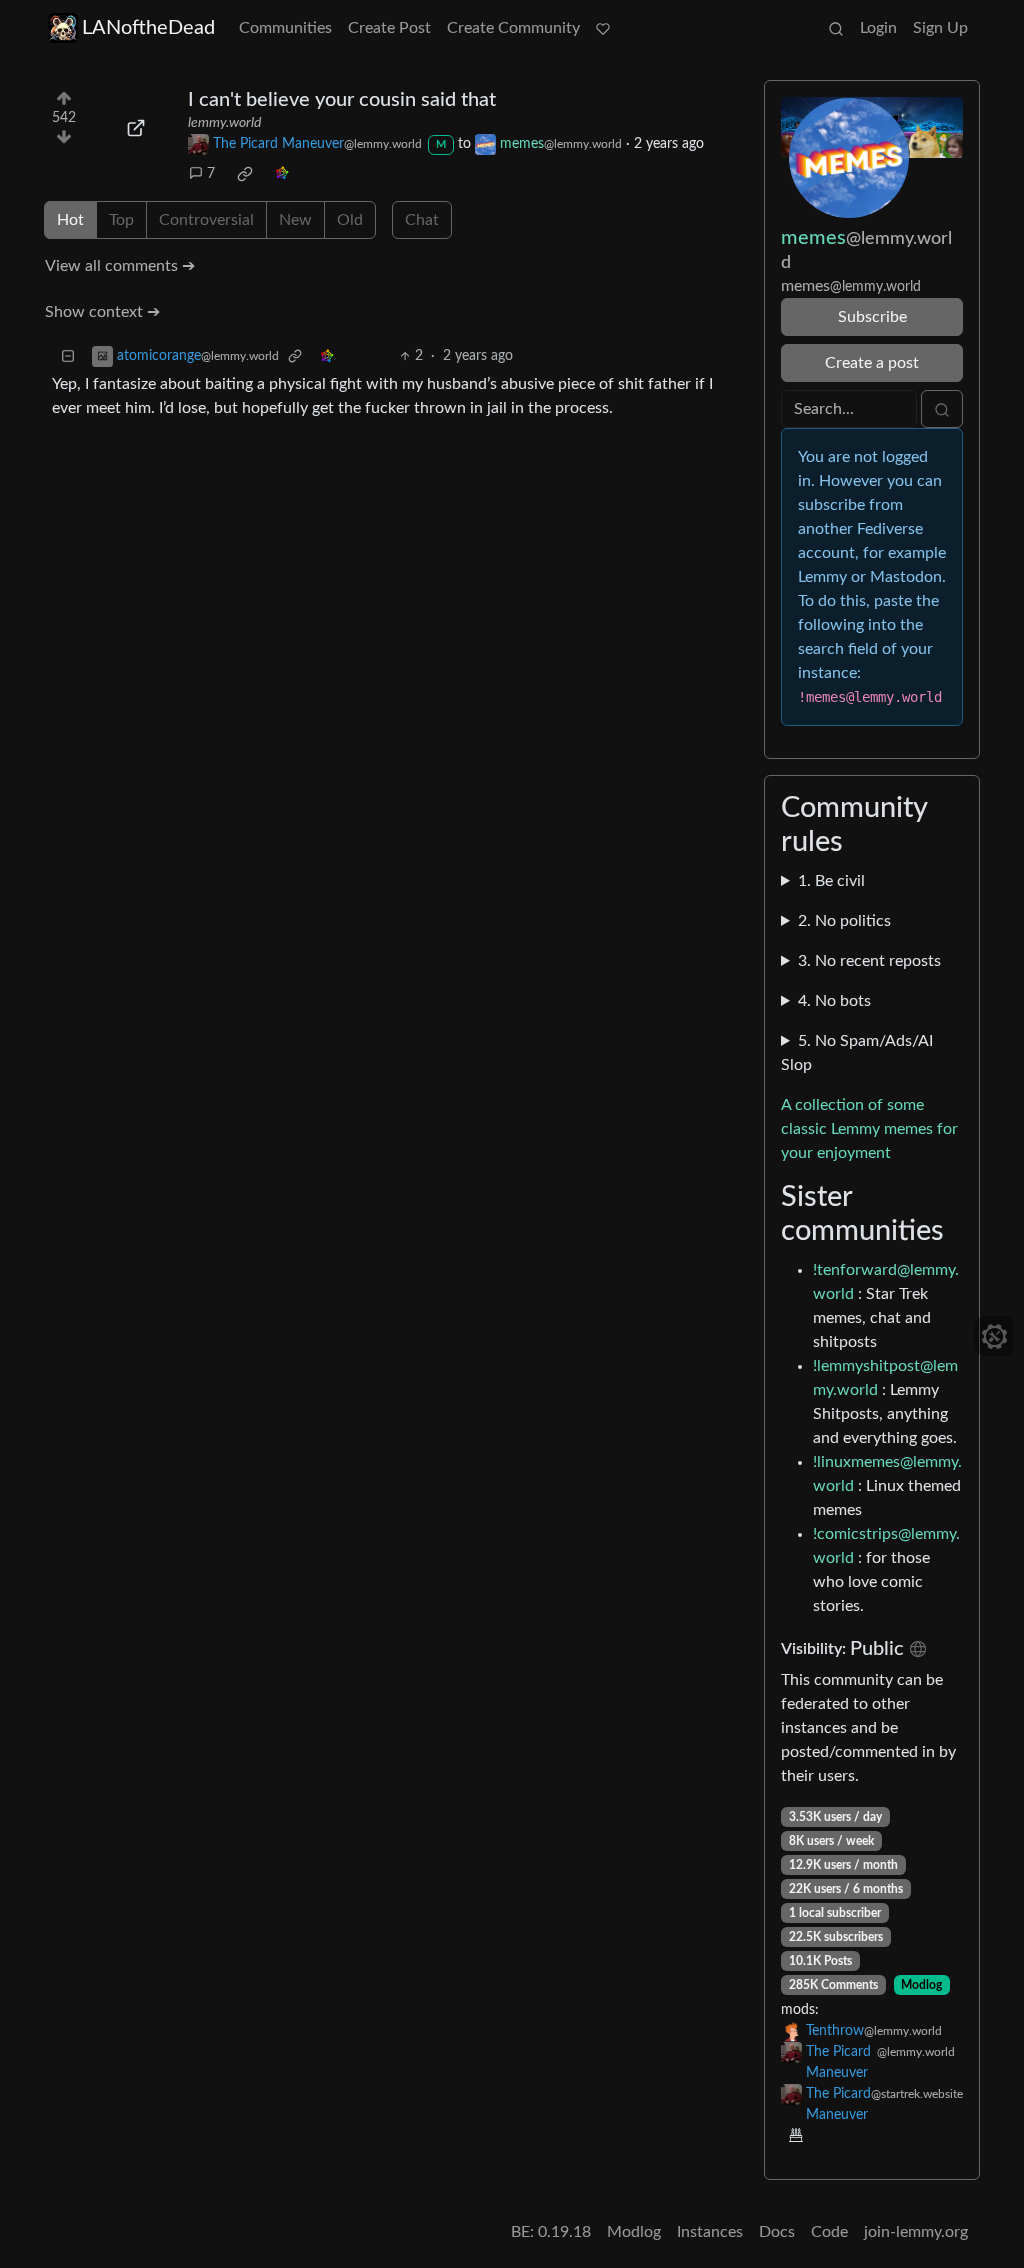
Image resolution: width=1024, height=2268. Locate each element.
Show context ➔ (102, 312)
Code (829, 2232)
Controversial (206, 220)
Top (121, 220)
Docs (777, 2232)
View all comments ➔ (120, 266)
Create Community (513, 28)
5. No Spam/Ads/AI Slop (857, 1053)
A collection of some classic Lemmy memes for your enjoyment (869, 1129)
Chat (422, 220)
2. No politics (844, 921)
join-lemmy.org (916, 2232)
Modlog (921, 1985)
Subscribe (872, 317)
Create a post (872, 363)
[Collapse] (68, 356)
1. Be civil (831, 881)
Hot (70, 220)
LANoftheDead (148, 28)
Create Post (389, 28)
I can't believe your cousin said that (342, 100)
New (295, 220)
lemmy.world (224, 123)
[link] (245, 174)
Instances (710, 2232)
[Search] (836, 28)
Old (350, 220)
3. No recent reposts (869, 961)
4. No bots (834, 1001)
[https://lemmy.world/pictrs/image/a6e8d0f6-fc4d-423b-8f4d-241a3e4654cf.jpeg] (136, 128)
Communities (285, 28)
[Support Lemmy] (603, 28)
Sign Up (940, 28)
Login (878, 28)
